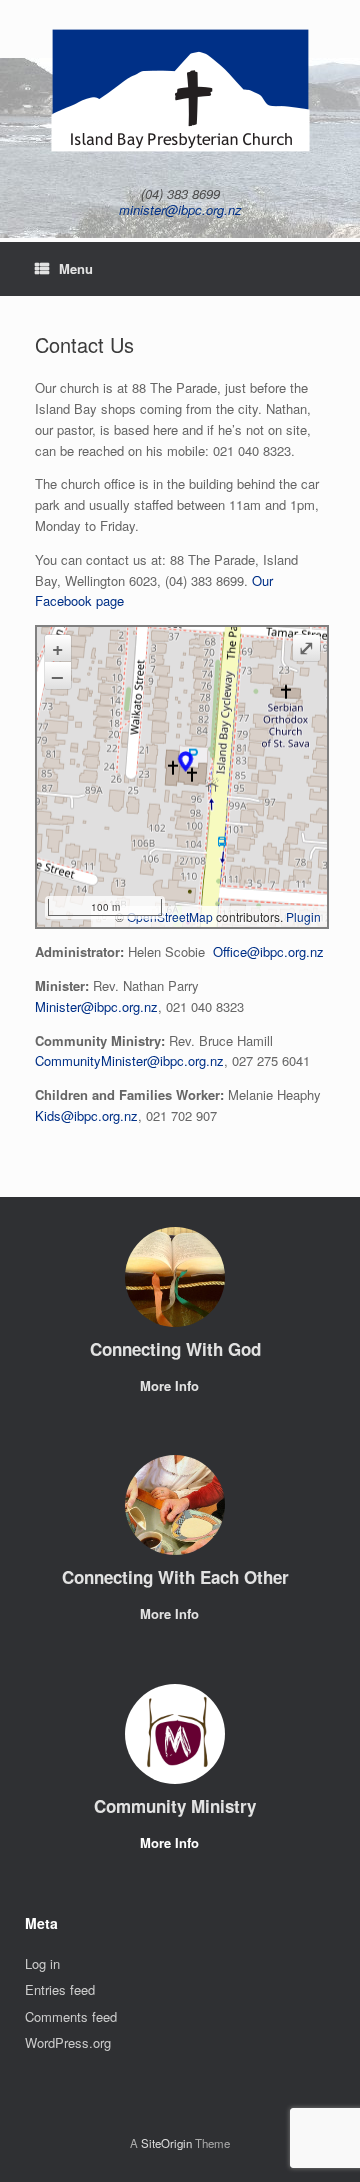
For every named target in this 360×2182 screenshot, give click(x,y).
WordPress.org (68, 2042)
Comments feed (71, 2016)
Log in (42, 1963)
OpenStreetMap (170, 916)
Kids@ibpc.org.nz (86, 1115)
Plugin (302, 916)
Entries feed (60, 1989)
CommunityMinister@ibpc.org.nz (129, 1060)
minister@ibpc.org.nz (180, 209)
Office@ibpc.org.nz (268, 951)
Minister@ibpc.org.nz (96, 1006)
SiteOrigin (166, 2143)
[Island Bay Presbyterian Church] (180, 90)
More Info (171, 1385)
